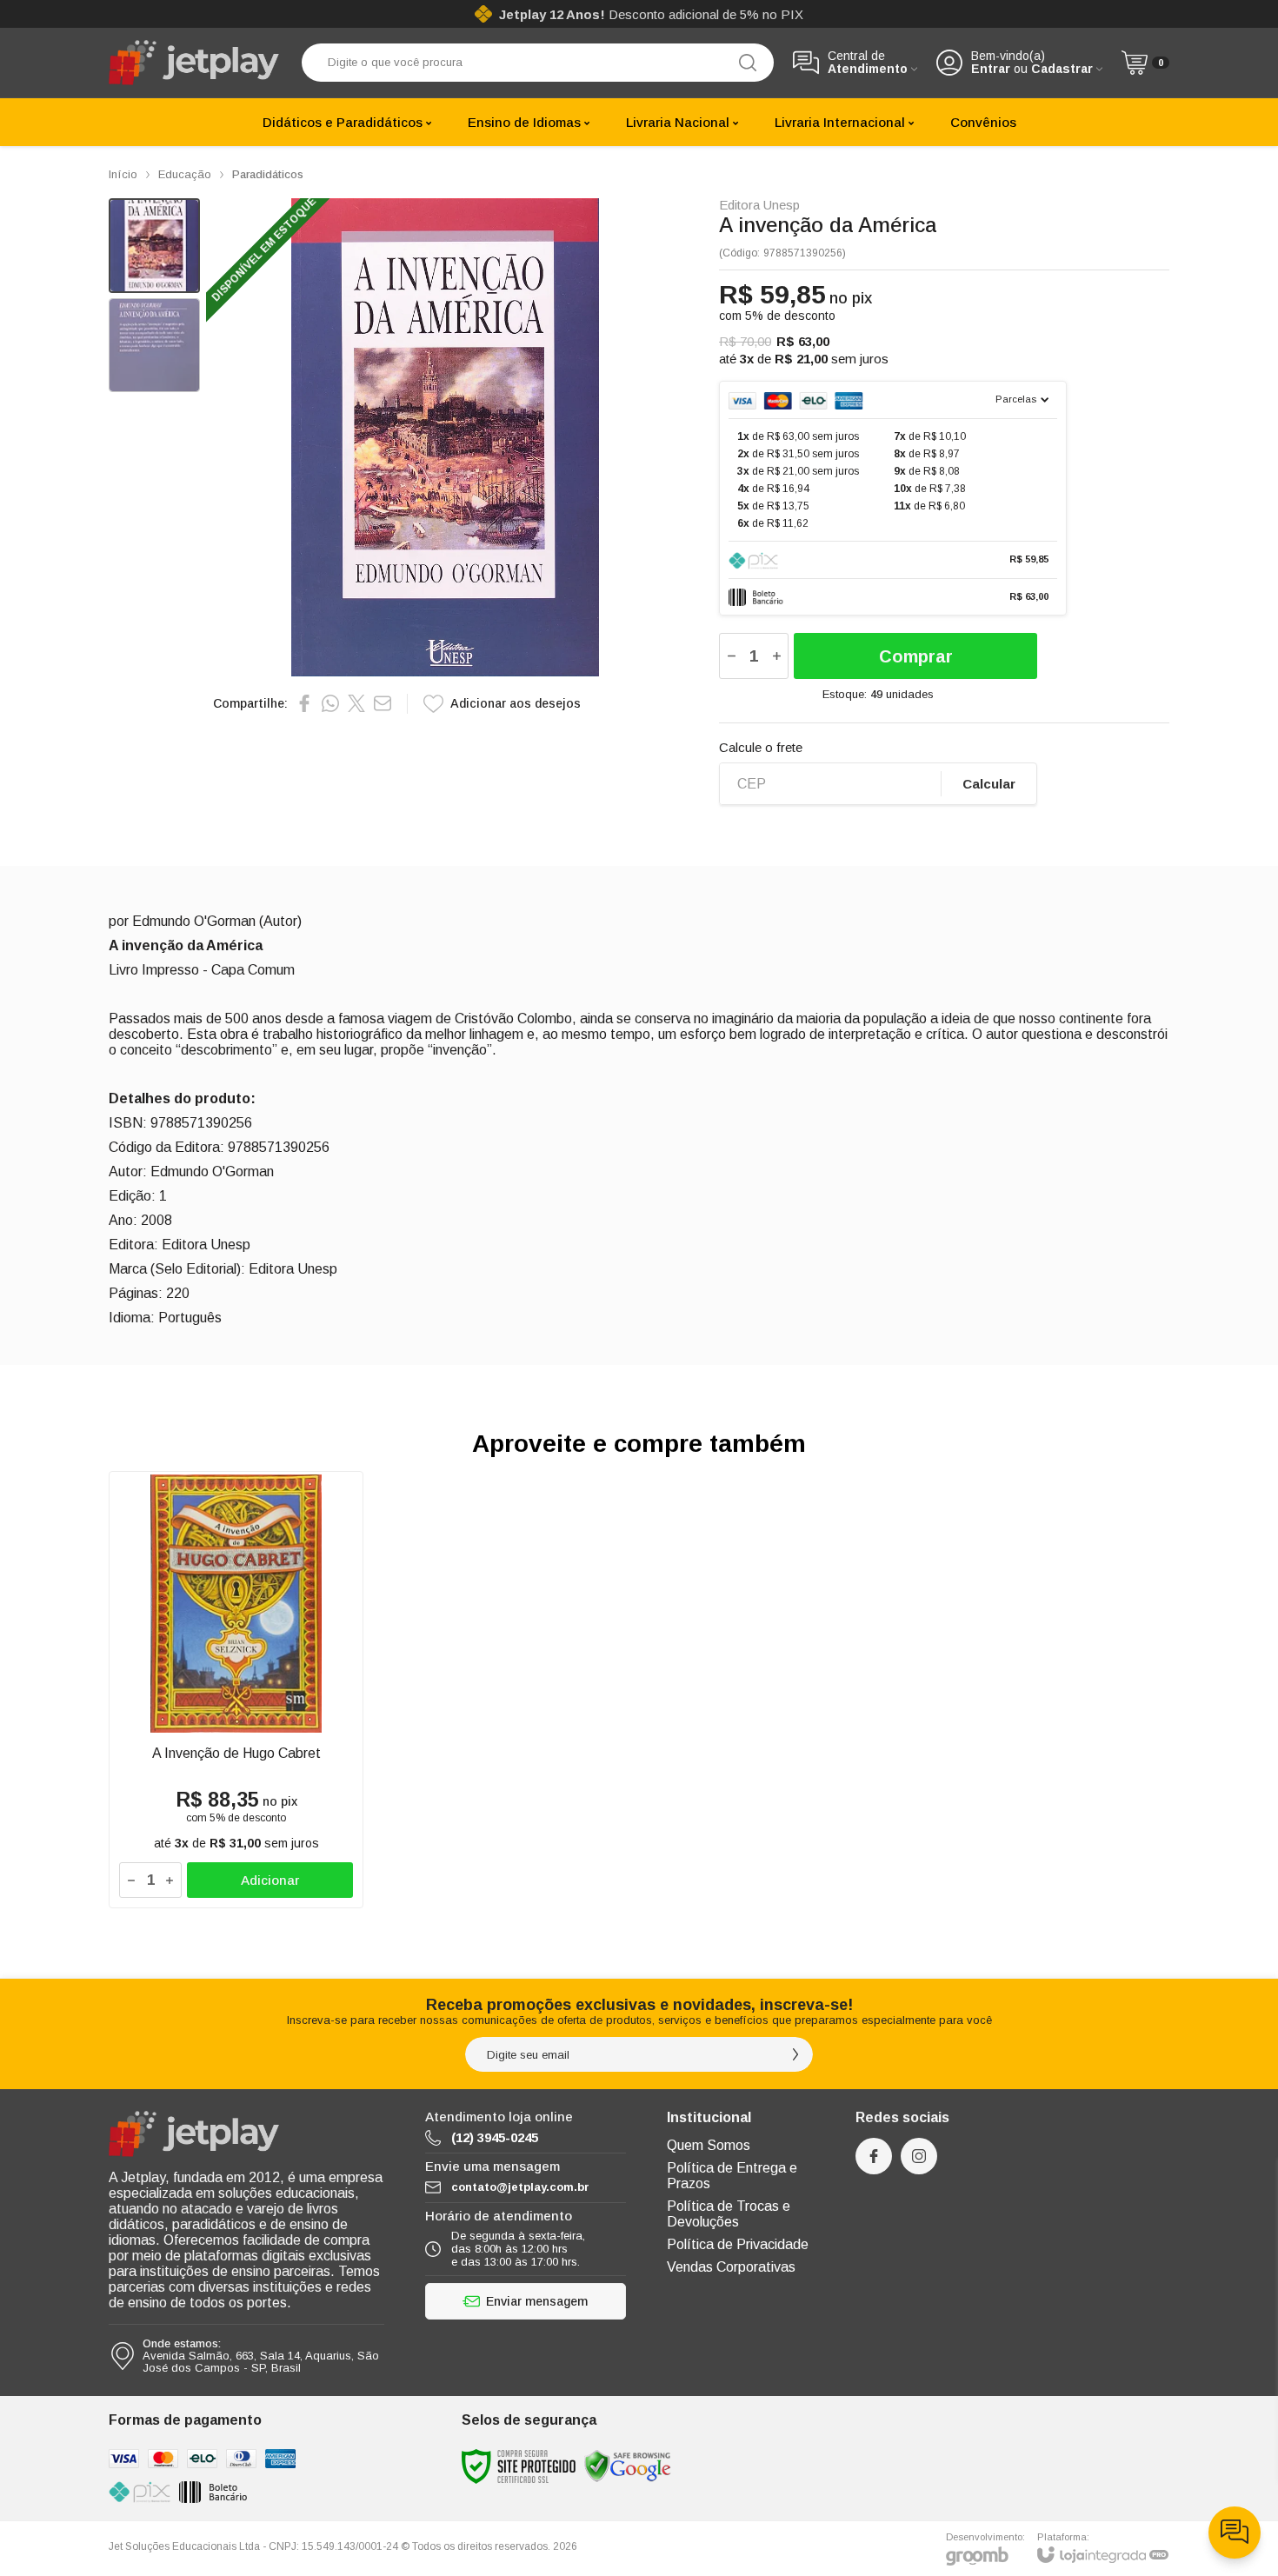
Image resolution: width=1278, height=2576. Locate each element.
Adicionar (270, 1880)
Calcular (989, 784)
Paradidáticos (268, 174)
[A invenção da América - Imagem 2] (154, 346)
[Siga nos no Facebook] (874, 2156)
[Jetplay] (196, 63)
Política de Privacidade (738, 2244)
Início (123, 174)
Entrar (991, 69)
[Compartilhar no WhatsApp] (330, 703)
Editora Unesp (759, 205)
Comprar (916, 656)
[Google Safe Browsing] (628, 2465)
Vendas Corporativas (731, 2267)
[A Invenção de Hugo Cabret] (236, 1690)
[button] (154, 246)
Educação (185, 174)
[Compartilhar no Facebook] (304, 703)
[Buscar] (748, 63)
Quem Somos (709, 2145)
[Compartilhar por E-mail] (383, 703)
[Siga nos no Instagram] (919, 2156)
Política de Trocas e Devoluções (729, 2214)
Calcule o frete (761, 747)
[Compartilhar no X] (356, 703)
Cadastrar (1062, 69)
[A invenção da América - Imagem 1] (154, 246)
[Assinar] (795, 2054)
